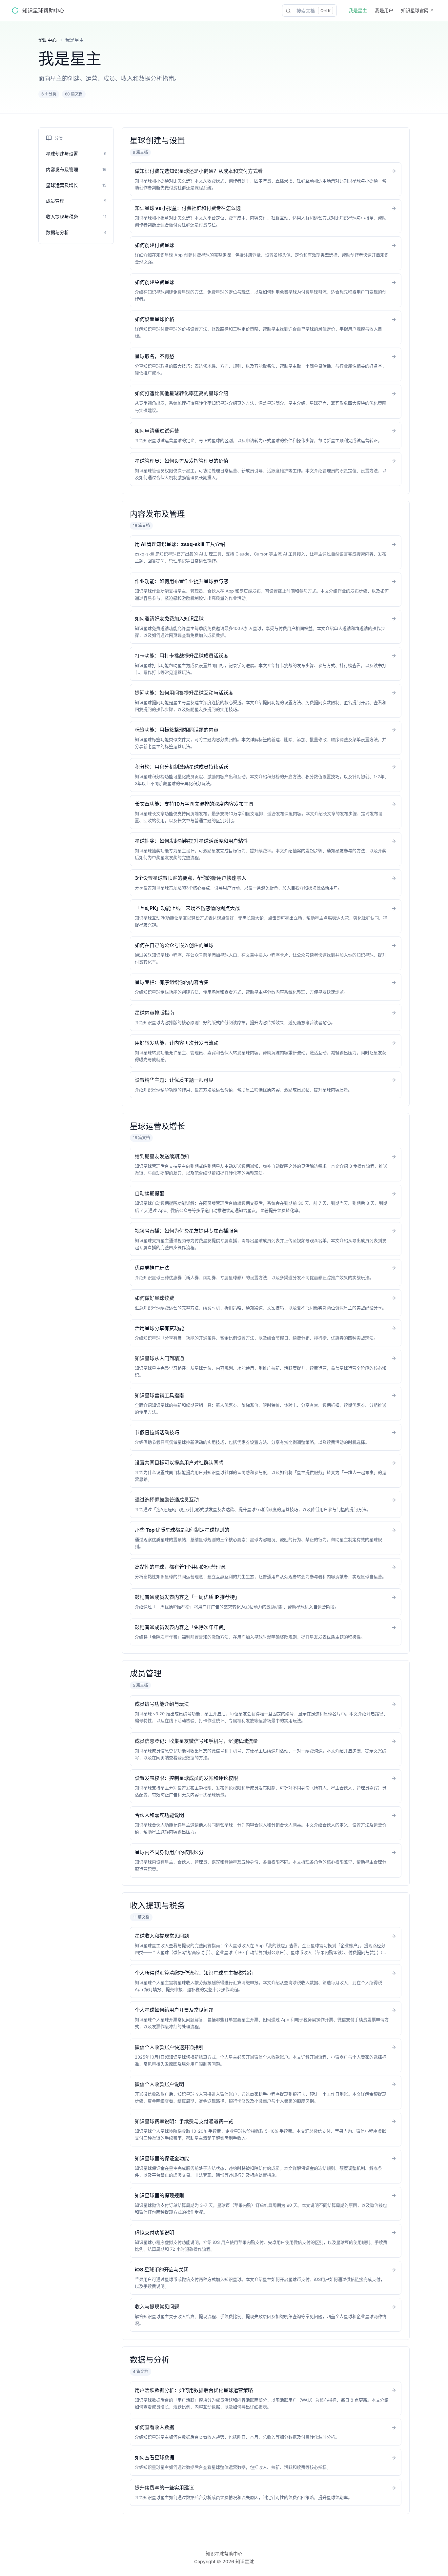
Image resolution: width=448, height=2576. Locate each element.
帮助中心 (48, 40)
